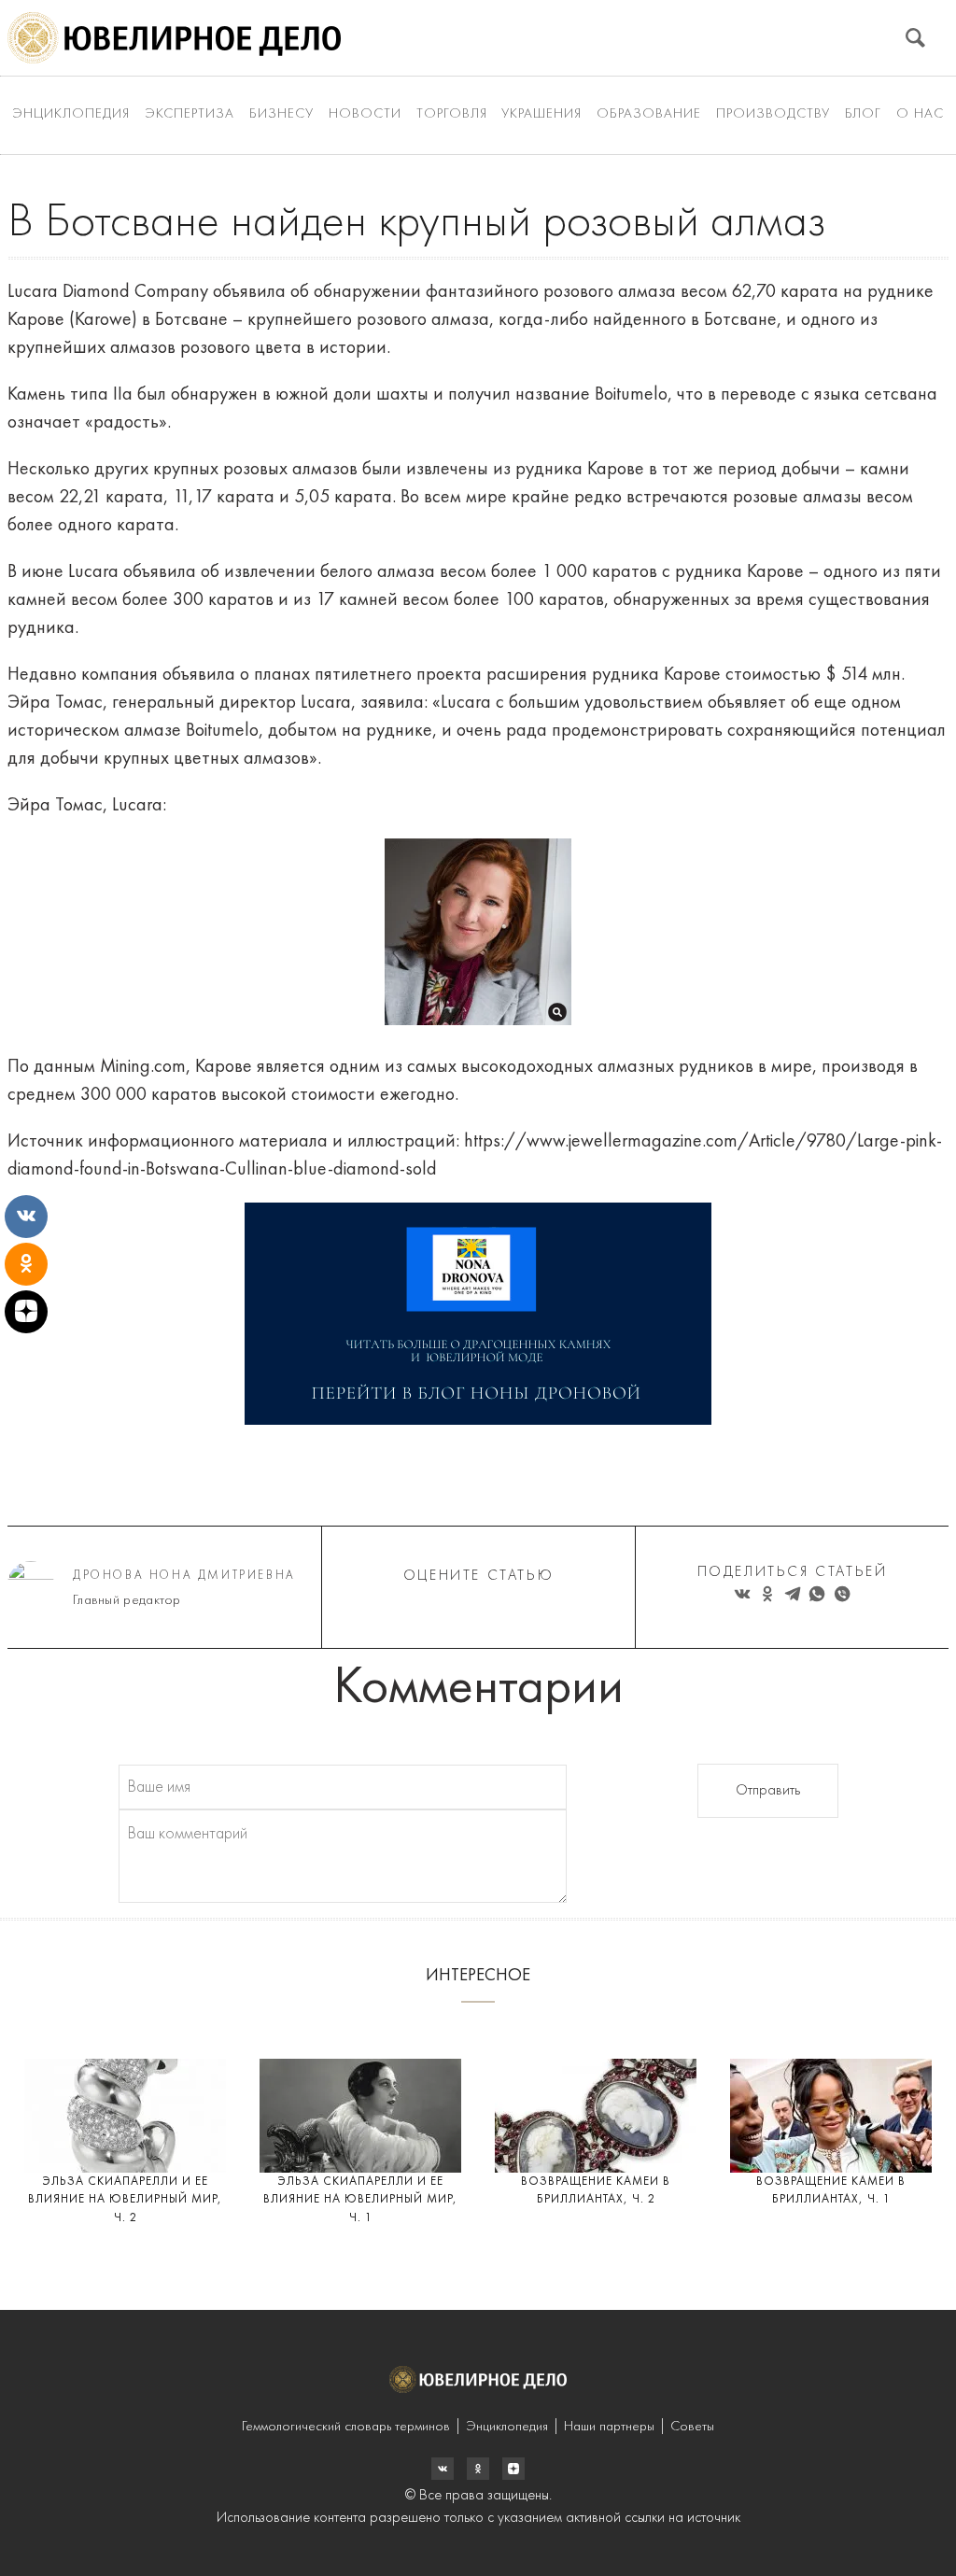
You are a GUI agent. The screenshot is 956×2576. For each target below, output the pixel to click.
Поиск (915, 38)
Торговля (452, 114)
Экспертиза (190, 114)
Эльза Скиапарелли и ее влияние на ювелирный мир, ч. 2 (125, 2200)
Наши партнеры (609, 2427)
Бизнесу (281, 114)
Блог (863, 114)
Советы (692, 2427)
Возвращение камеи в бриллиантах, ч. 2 (596, 2191)
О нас (920, 114)
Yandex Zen (478, 2469)
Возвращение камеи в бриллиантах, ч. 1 (831, 2191)
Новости (365, 114)
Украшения (541, 114)
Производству (773, 114)
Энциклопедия (71, 114)
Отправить (768, 1791)
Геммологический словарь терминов (346, 2427)
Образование (649, 114)
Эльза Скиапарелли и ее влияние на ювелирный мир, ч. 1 (360, 2200)
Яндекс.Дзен (513, 2469)
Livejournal (443, 2469)
